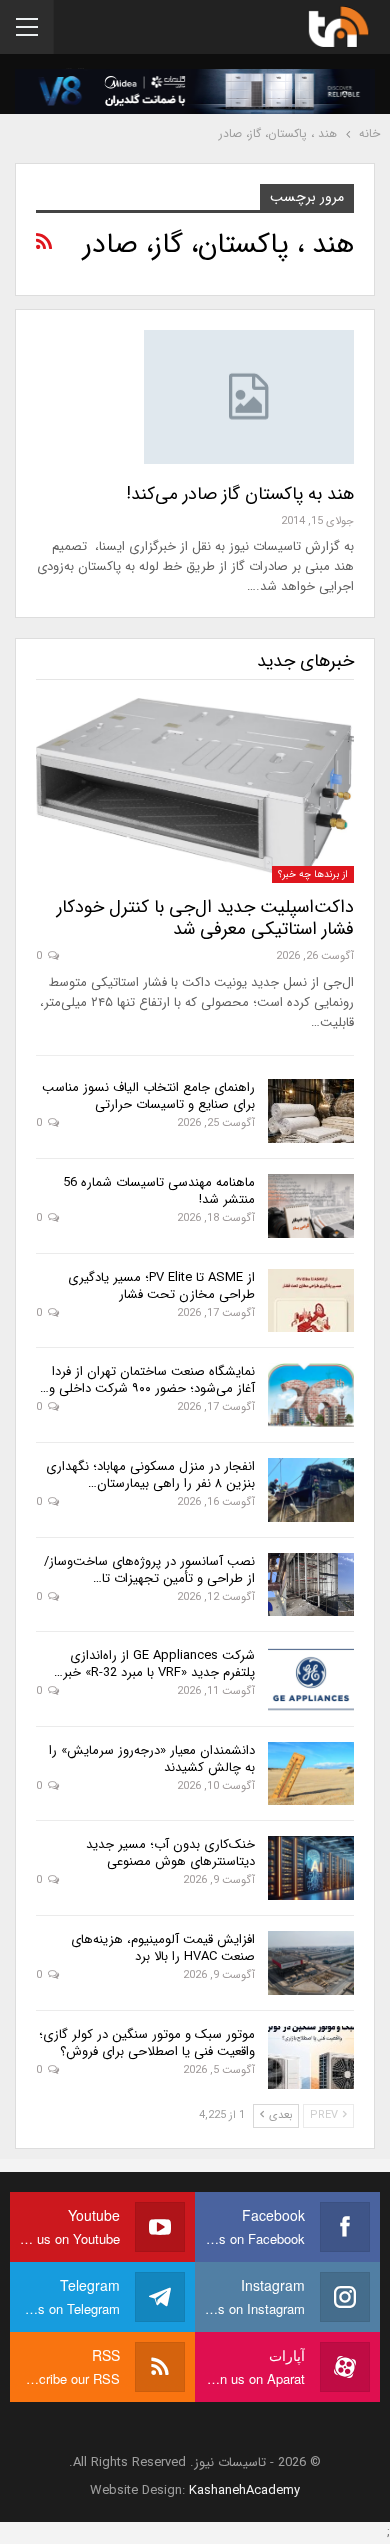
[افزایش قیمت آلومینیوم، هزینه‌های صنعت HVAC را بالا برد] (311, 1963)
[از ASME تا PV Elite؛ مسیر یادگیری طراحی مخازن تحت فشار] (311, 1301)
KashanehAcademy (244, 2490)
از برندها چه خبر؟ (313, 874)
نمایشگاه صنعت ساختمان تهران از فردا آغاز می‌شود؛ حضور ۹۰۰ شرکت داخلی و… (147, 1380)
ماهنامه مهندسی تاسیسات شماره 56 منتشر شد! (159, 1191)
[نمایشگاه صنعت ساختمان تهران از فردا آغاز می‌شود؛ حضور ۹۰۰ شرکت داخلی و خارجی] (311, 1395)
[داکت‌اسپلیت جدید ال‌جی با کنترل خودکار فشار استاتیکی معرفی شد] (195, 790)
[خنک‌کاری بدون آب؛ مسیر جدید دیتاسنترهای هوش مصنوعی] (311, 1868)
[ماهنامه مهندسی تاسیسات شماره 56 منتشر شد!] (311, 1206)
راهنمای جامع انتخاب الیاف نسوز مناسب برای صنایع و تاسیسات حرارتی (148, 1096)
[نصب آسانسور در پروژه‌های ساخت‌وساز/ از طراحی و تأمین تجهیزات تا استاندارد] (311, 1585)
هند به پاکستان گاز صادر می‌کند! (240, 494)
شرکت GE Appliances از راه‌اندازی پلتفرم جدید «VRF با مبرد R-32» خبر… (154, 1664)
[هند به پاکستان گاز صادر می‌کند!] (249, 397)
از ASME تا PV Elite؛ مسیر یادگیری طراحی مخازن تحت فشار (161, 1286)
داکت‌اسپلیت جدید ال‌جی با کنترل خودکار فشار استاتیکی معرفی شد (205, 918)
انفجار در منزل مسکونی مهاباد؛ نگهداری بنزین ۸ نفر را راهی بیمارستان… (150, 1475)
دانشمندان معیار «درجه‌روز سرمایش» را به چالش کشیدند (152, 1759)
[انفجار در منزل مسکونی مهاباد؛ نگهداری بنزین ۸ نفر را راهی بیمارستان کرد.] (311, 1490)
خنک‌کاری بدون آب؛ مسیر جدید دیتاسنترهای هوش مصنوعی (170, 1853)
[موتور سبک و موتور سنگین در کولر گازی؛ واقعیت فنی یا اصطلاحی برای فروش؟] (311, 2058)
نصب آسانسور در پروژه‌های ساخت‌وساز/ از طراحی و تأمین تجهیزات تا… (149, 1570)
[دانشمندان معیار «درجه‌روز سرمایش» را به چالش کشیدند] (311, 1774)
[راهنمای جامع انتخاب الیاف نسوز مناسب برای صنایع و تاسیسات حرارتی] (311, 1111)
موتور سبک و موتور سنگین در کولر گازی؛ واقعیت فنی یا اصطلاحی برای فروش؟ (147, 2043)
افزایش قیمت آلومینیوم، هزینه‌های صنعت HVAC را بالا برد (163, 1948)
